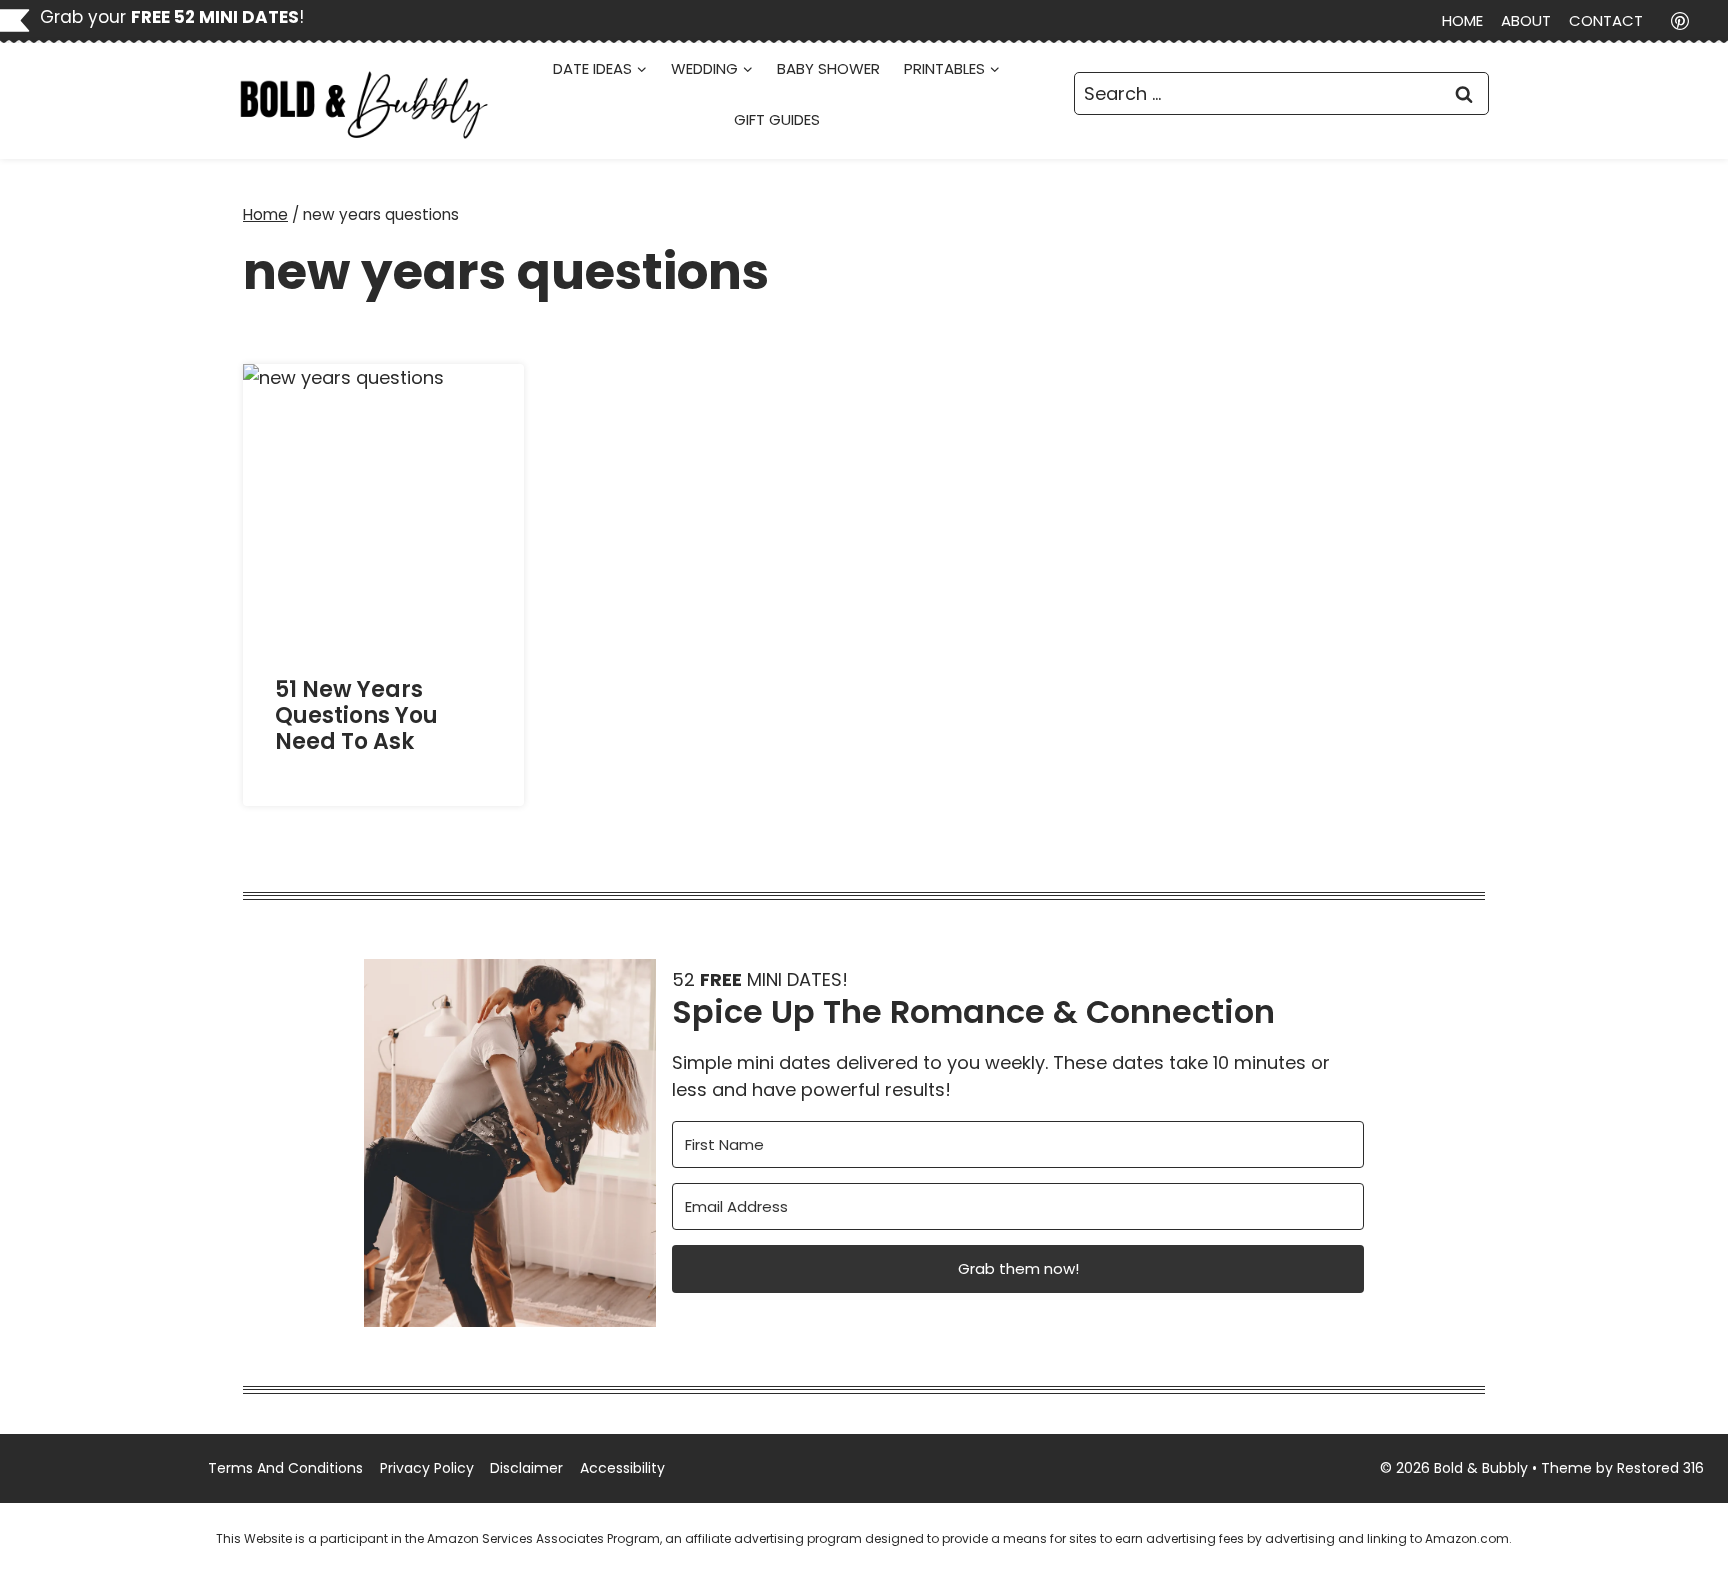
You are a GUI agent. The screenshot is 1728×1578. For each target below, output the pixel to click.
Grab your (169, 17)
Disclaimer (526, 1468)
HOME (1462, 20)
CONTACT (1606, 20)
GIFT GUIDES (777, 119)
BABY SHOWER (828, 68)
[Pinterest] (1680, 21)
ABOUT (1526, 20)
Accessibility (622, 1468)
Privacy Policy (427, 1468)
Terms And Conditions (285, 1468)
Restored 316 (1660, 1468)
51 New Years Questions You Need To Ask (356, 716)
